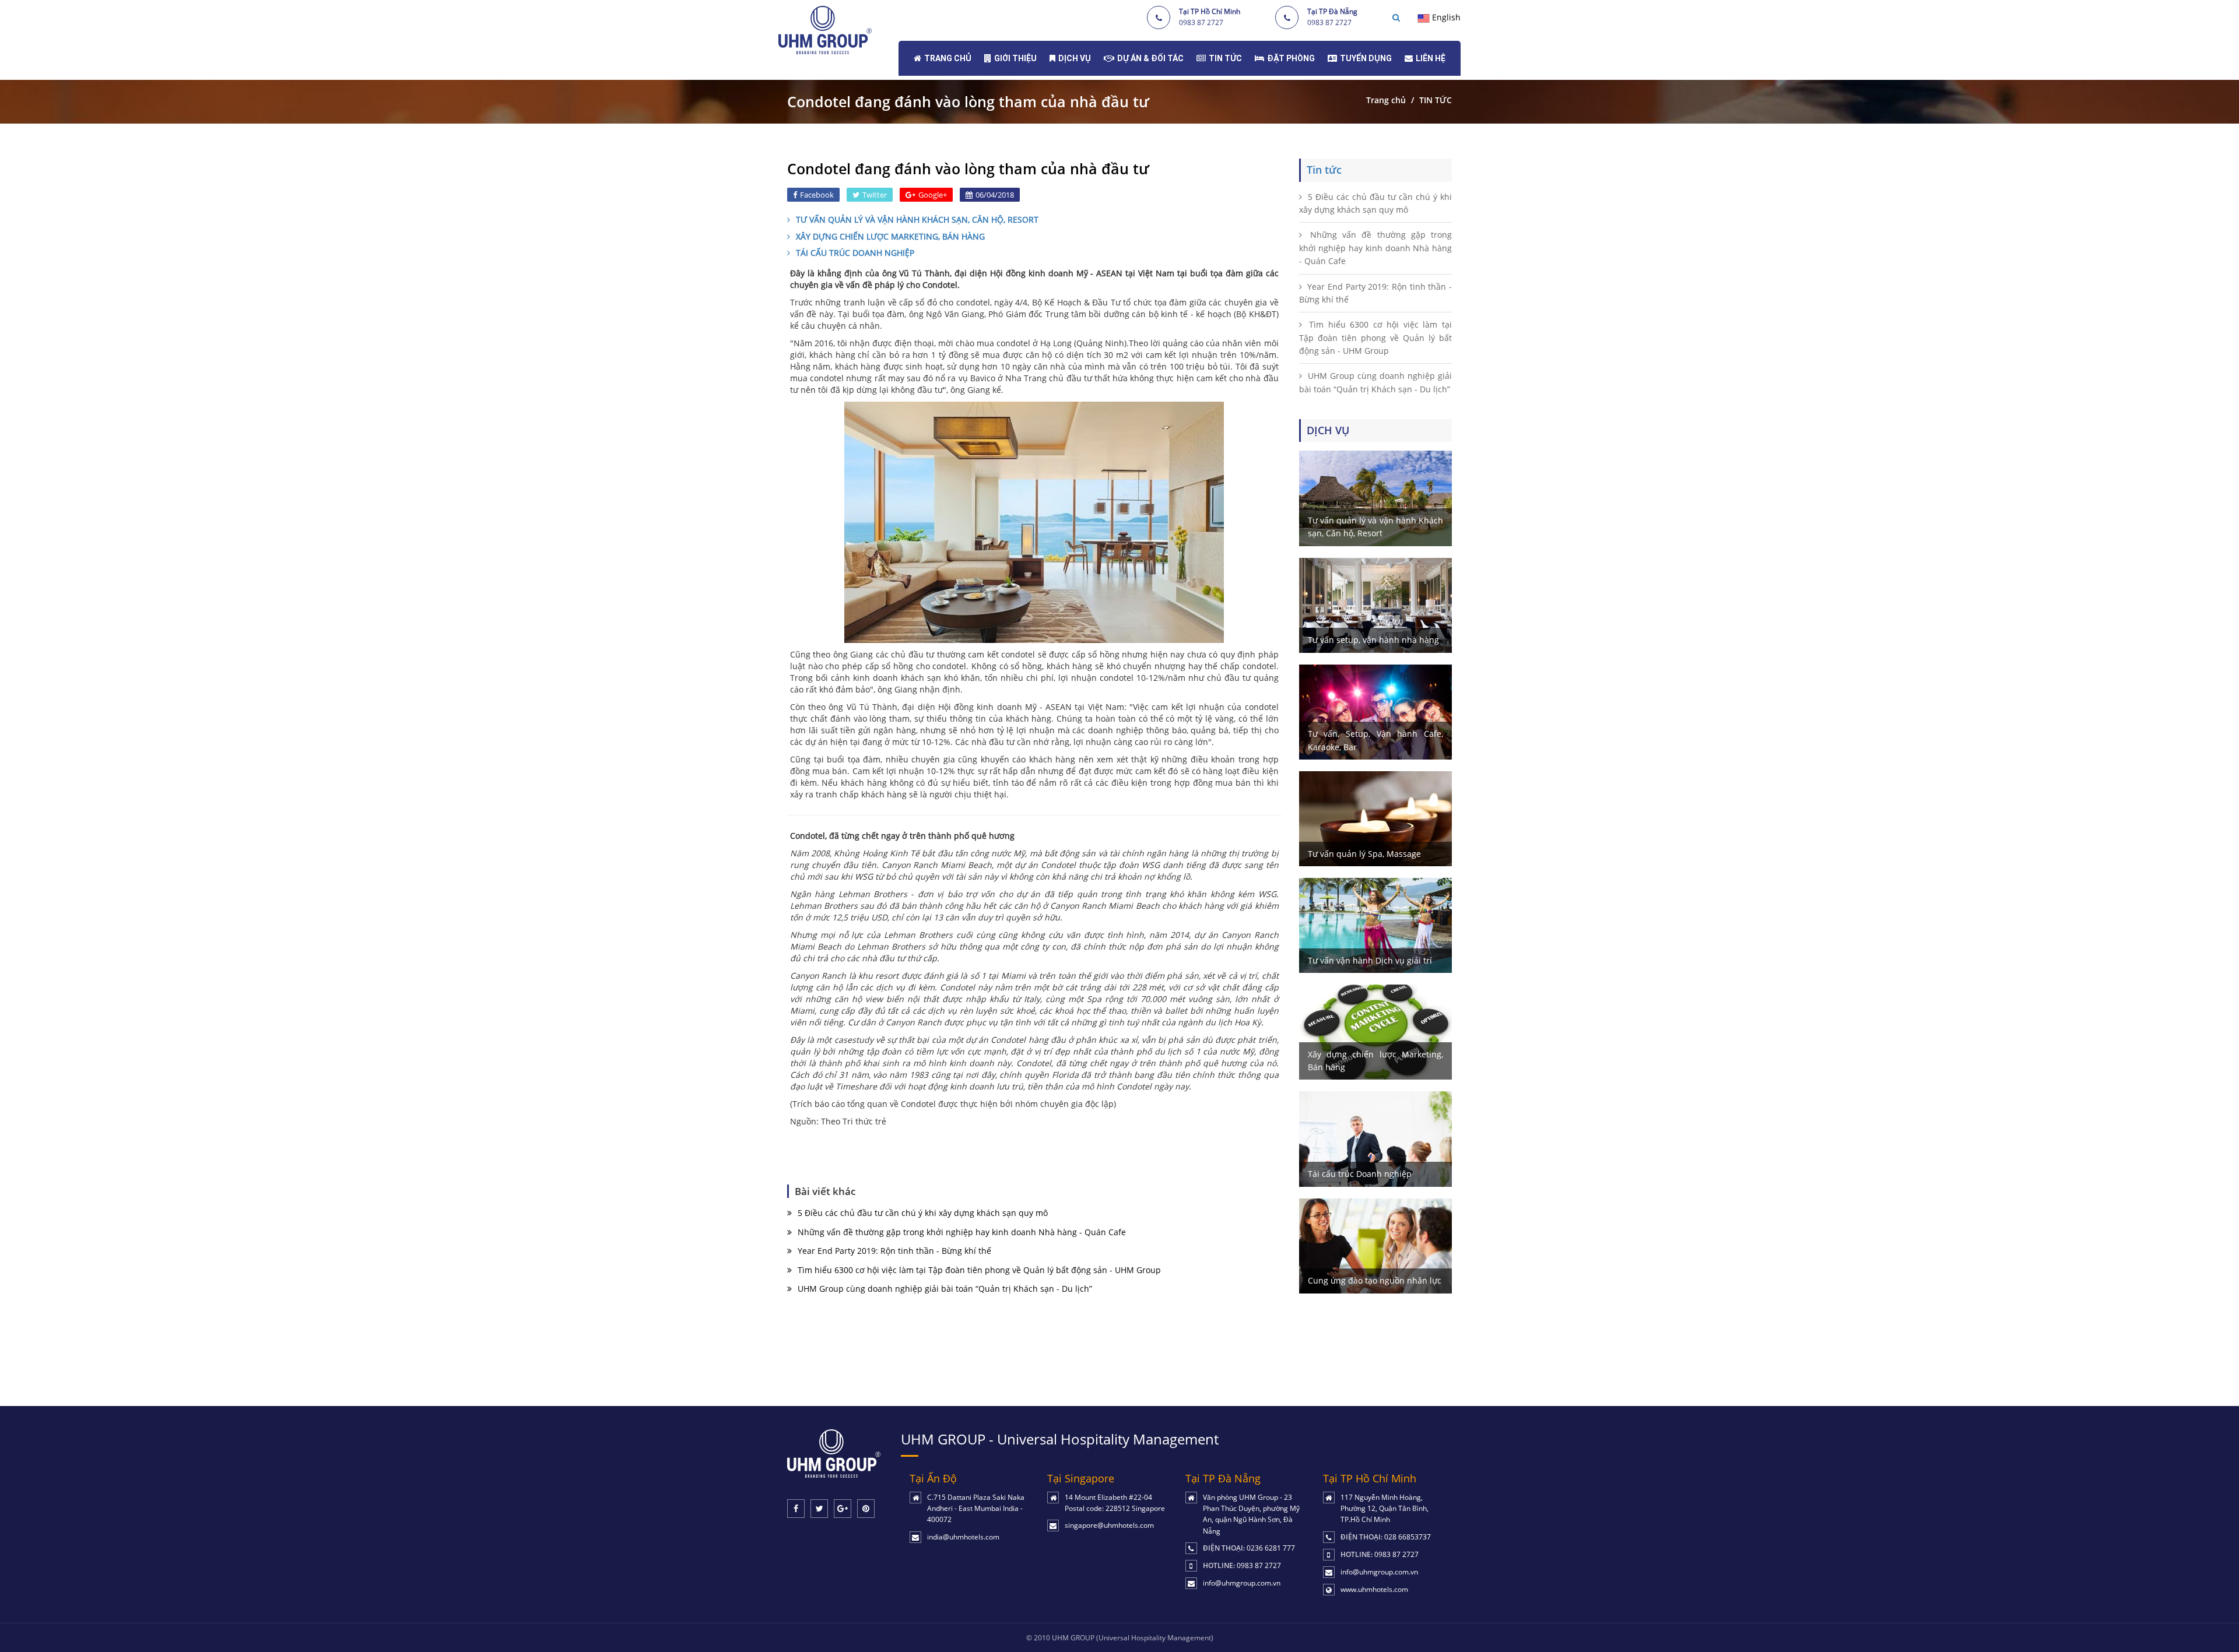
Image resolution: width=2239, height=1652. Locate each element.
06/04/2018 (995, 195)
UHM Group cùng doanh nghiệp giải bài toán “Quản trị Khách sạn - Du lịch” (945, 1289)
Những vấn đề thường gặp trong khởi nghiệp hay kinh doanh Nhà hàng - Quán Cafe (962, 1232)
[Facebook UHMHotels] (796, 1509)
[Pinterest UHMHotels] (866, 1509)
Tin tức (1324, 170)
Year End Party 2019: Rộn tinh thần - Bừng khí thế (894, 1251)
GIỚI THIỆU (1015, 58)
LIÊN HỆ (1431, 58)
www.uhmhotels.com (1374, 1589)
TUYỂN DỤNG (1366, 58)
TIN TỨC (1225, 58)
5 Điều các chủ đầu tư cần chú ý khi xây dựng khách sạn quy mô (923, 1213)
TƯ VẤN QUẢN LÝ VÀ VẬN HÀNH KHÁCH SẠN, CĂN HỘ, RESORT (917, 219)
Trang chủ (1386, 100)
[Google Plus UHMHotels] (843, 1509)
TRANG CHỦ (948, 58)
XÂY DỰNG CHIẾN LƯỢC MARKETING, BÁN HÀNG (890, 236)
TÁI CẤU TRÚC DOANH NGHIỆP (855, 253)
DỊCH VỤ (1075, 58)
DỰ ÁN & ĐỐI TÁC (1150, 58)
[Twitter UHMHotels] (819, 1509)
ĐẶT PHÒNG (1291, 58)
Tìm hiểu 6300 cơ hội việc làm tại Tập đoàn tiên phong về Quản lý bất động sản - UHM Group (979, 1270)
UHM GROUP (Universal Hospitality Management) (1133, 1638)
